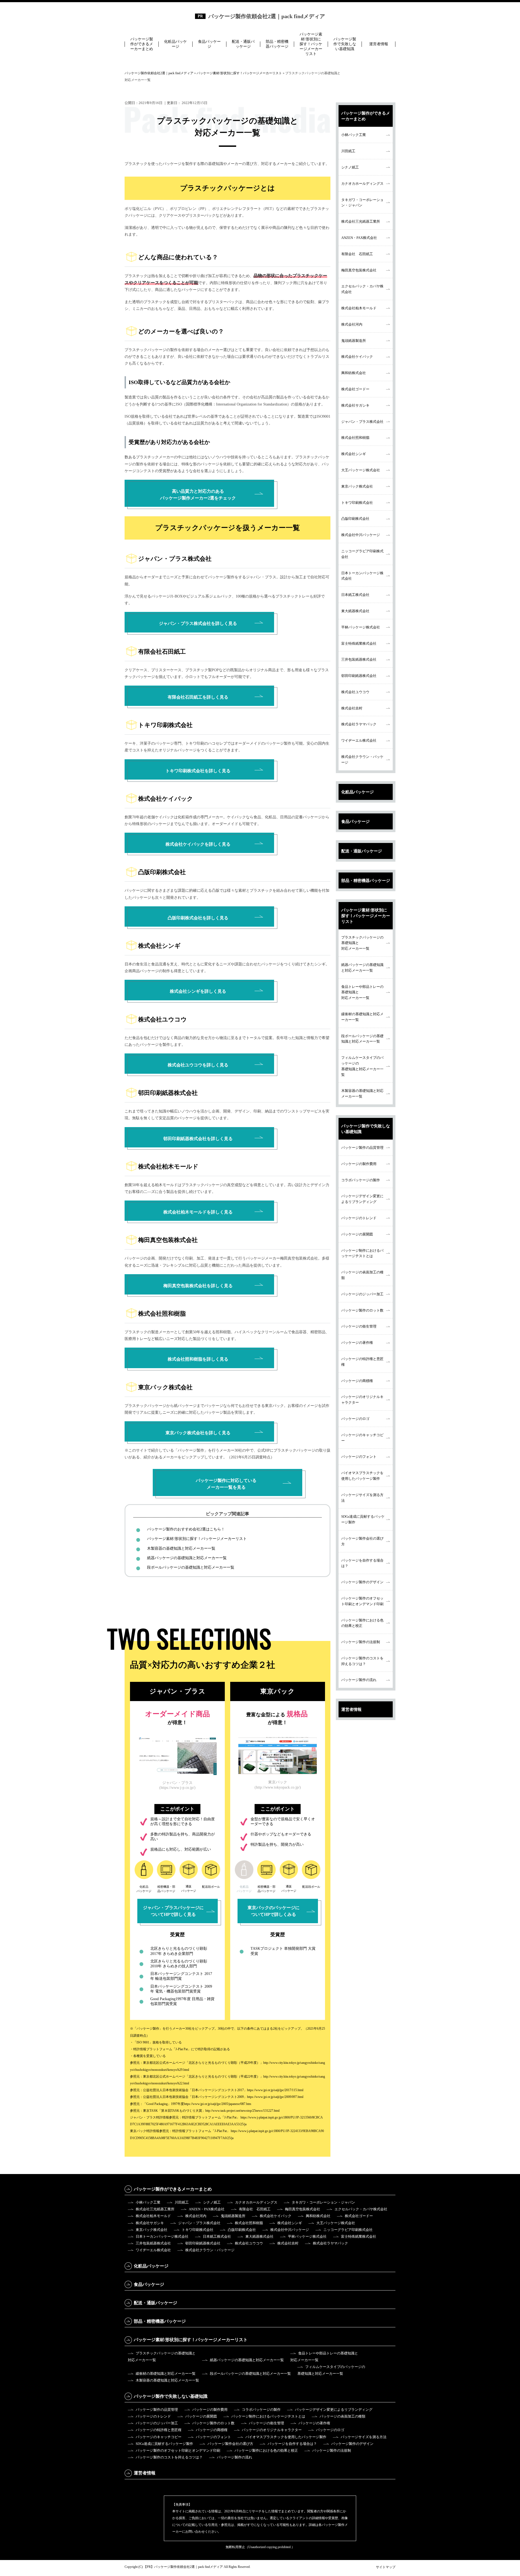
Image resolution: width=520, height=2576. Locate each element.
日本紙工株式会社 (355, 595)
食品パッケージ (209, 44)
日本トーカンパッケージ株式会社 (362, 576)
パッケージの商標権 (357, 1381)
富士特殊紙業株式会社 (359, 643)
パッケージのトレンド (359, 1218)
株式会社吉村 (352, 708)
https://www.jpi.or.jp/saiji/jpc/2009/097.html (275, 2097)
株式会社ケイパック (357, 357)
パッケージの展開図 (357, 1234)
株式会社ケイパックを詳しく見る (198, 844)
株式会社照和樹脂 (355, 438)
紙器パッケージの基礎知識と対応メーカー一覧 (187, 1558)
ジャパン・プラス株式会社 (362, 422)
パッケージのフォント (359, 1457)
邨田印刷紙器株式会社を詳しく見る (198, 1139)
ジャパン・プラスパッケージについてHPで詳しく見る (173, 1911)
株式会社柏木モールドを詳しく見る (198, 1212)
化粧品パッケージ (175, 44)
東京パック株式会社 (357, 486)
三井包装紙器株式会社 (359, 659)
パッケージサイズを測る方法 (362, 1498)
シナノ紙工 (350, 167)
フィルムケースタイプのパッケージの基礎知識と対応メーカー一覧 (362, 1066)
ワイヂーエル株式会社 (359, 740)
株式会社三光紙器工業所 (361, 221)
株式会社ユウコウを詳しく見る (198, 1065)
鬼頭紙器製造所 (354, 341)
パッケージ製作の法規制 (361, 1642)
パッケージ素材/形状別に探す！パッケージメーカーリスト (311, 44)
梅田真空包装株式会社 (359, 270)
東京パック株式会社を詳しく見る (198, 1433)
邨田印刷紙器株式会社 (359, 676)
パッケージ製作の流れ (359, 1680)
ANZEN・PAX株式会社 (359, 238)
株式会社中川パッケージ (361, 535)
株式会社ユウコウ (355, 692)
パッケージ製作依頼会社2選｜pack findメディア (267, 16)
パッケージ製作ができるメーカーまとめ (142, 44)
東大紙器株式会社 (355, 611)
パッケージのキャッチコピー (362, 1438)
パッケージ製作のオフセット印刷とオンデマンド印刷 (362, 1601)
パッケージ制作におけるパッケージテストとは (362, 1253)
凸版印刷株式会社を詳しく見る (198, 918)
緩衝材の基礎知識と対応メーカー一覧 (362, 1017)
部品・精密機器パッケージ (277, 44)
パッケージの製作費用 (359, 1164)
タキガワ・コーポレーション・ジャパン (362, 203)
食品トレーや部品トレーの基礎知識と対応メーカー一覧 (362, 992)
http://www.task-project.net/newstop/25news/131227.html (242, 2111)
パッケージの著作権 (357, 1343)
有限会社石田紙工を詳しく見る (198, 697)
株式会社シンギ (354, 454)
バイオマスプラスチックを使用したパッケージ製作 (362, 1476)
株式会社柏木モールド (359, 308)
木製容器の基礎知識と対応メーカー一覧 (181, 1548)
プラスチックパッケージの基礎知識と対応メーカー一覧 (362, 943)
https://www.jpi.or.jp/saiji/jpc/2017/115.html (275, 2090)
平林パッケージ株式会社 (361, 627)
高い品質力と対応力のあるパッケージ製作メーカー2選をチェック (198, 495)
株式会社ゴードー (355, 389)
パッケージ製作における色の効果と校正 (362, 1623)
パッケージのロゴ (355, 1419)
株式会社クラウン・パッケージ (362, 760)
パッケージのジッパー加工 (362, 1294)
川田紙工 (348, 151)
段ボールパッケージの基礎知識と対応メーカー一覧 (191, 1567)
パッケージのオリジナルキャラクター (362, 1400)
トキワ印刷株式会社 (357, 503)
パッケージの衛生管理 (359, 1326)
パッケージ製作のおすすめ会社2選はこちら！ (186, 1529)
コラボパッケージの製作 (361, 1180)
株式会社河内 (352, 324)
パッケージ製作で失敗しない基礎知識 (345, 44)
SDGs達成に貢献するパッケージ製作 (363, 1519)
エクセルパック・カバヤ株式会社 (362, 289)
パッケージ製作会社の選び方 (362, 1541)
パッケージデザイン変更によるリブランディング (362, 1199)
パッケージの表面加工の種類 (362, 1275)
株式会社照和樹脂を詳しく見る (198, 1359)
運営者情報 (379, 44)
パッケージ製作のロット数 (362, 1310)
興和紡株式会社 (354, 373)
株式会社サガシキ (355, 405)
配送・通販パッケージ (243, 44)
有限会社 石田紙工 (357, 254)
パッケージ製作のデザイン (362, 1582)
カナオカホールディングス (362, 184)
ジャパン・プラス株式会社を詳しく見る (198, 623)
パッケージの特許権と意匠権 (362, 1362)
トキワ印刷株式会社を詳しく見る (198, 771)
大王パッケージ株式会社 (361, 470)
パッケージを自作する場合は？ (362, 1563)
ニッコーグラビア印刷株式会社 (362, 554)
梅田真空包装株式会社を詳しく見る (198, 1286)
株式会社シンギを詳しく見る (198, 991)
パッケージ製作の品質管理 (362, 1148)
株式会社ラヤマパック (359, 724)
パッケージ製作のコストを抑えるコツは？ (362, 1661)
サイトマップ (386, 2567)
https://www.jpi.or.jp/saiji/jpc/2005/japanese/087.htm (217, 2104)
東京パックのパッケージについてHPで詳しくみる (274, 1911)
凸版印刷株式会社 (355, 519)
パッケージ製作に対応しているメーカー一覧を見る (226, 1484)
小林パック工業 (354, 135)
